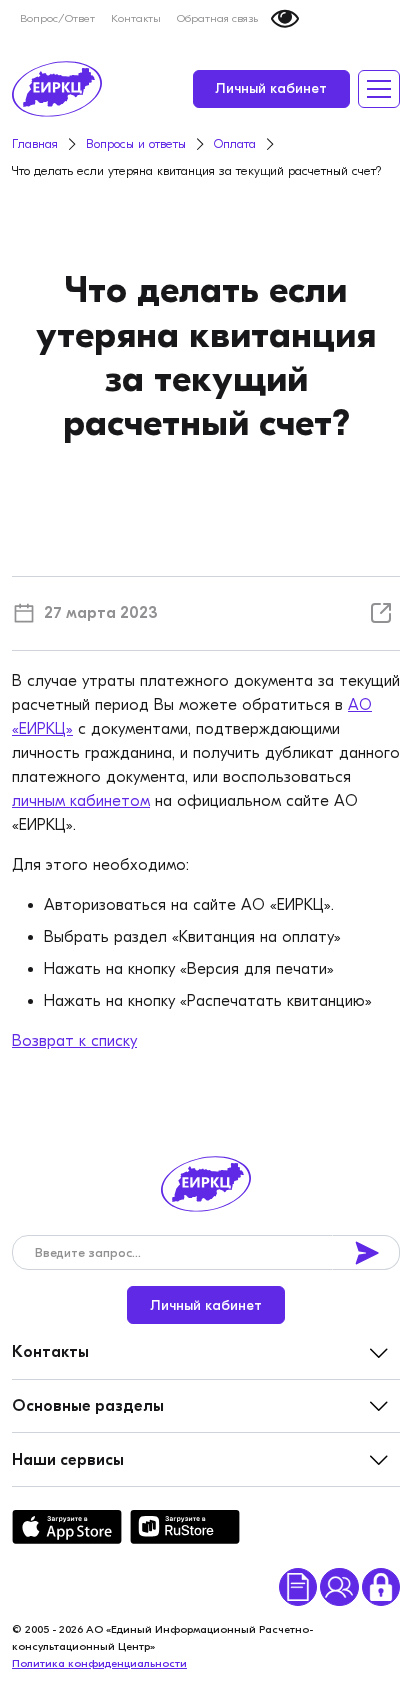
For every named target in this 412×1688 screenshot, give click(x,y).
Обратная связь (217, 18)
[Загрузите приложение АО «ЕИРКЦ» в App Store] (67, 1527)
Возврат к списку (74, 1041)
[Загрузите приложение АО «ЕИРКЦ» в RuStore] (185, 1527)
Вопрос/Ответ (57, 18)
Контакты (136, 18)
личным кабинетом (81, 801)
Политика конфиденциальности (99, 1663)
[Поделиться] (381, 613)
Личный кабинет (271, 88)
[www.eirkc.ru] (57, 89)
